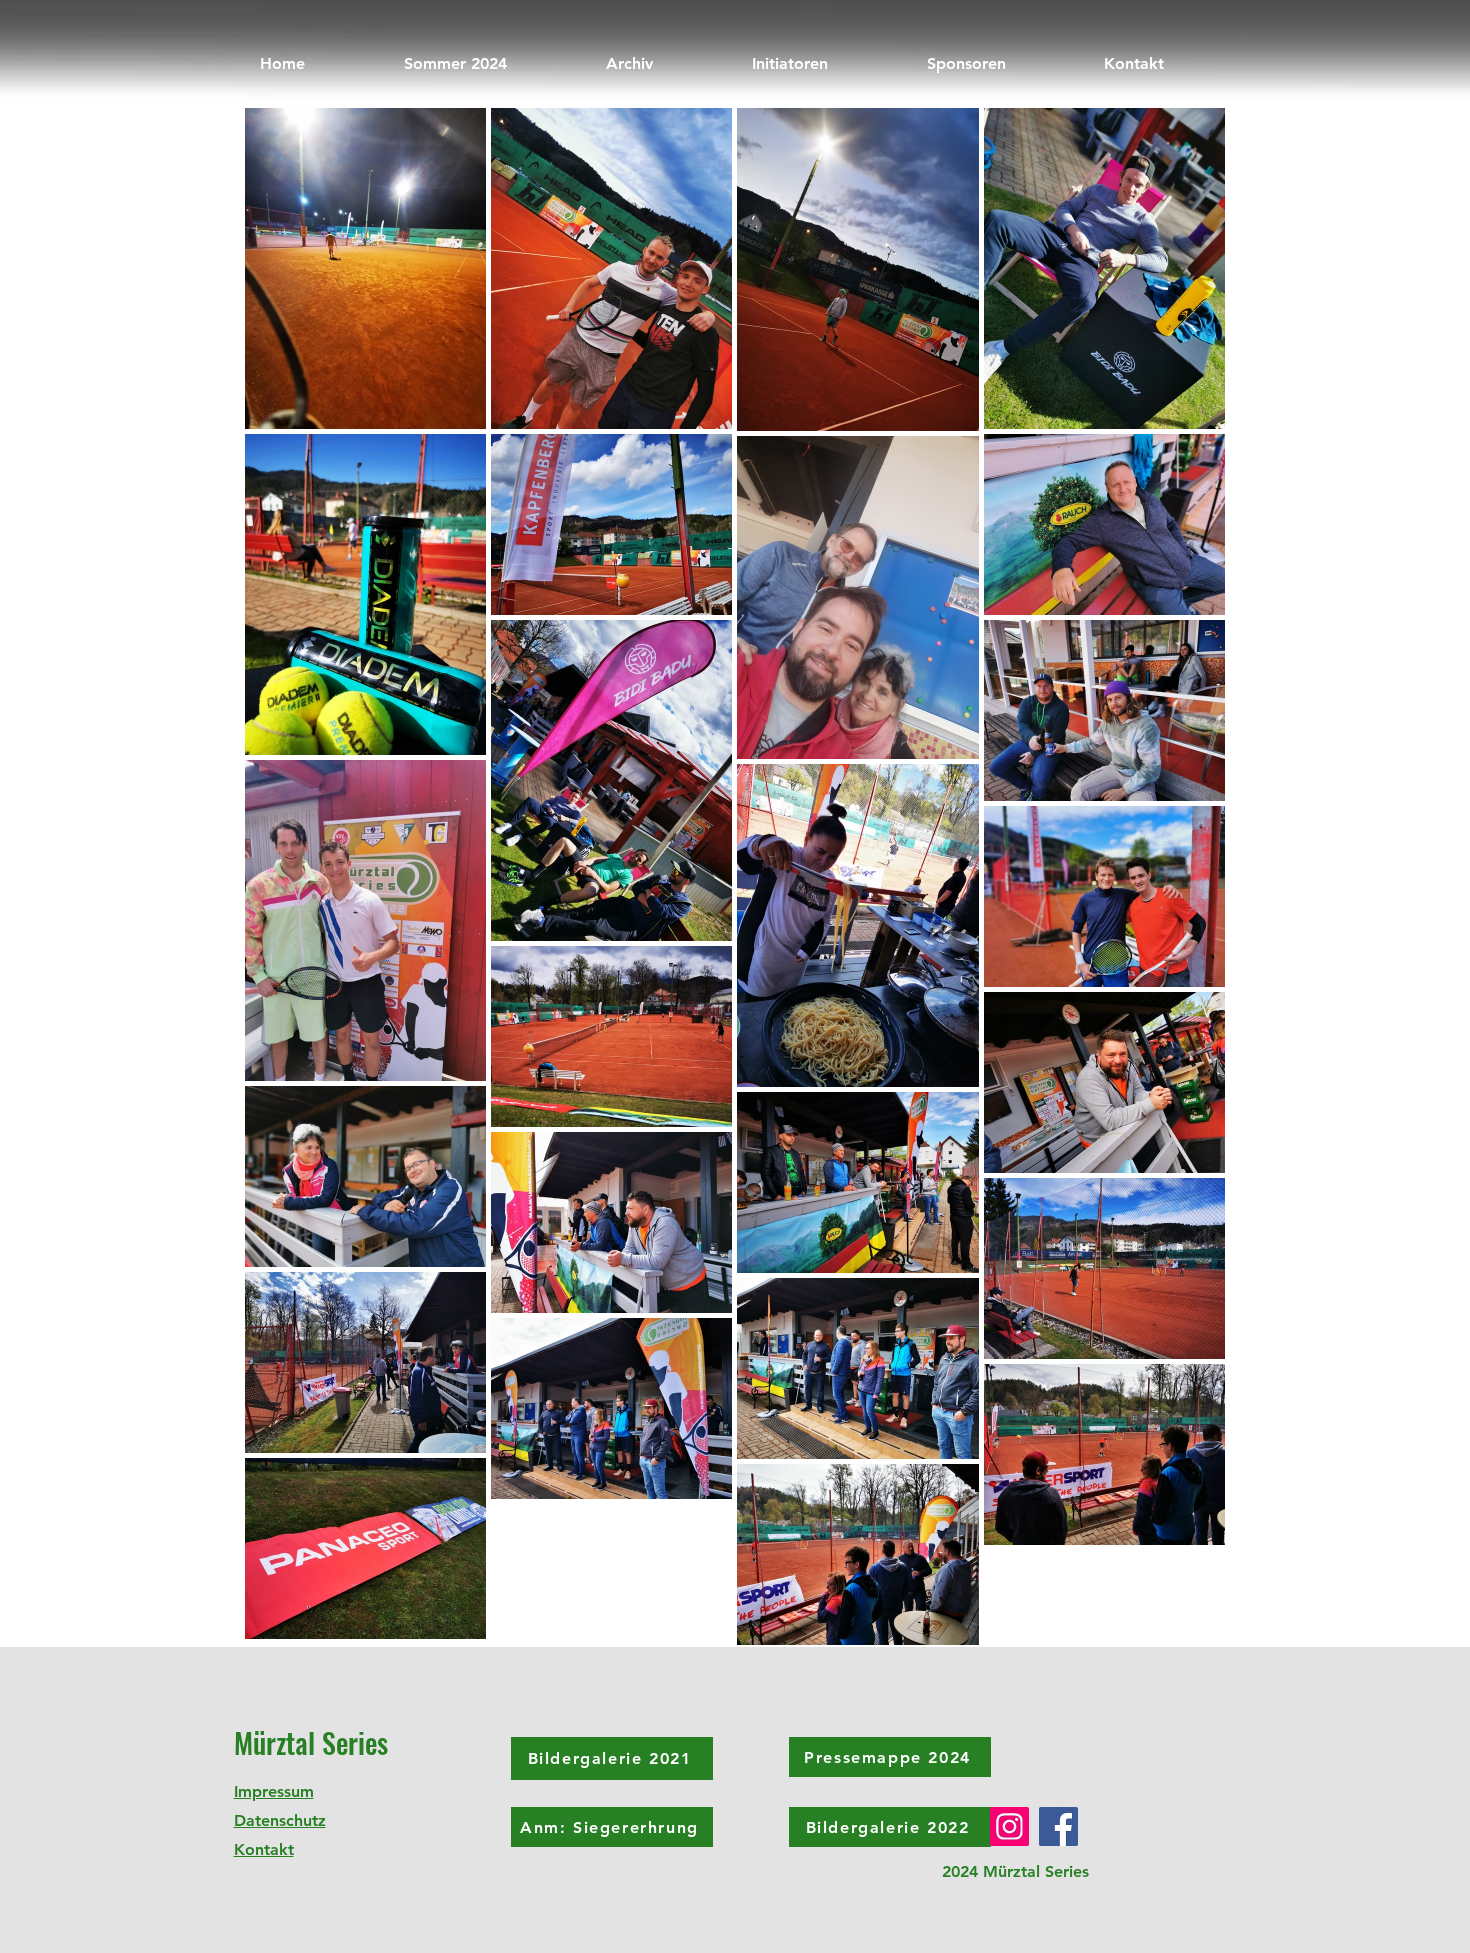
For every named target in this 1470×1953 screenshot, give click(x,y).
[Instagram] (1009, 1826)
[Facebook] (1058, 1826)
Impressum (274, 1791)
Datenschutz (280, 1820)
